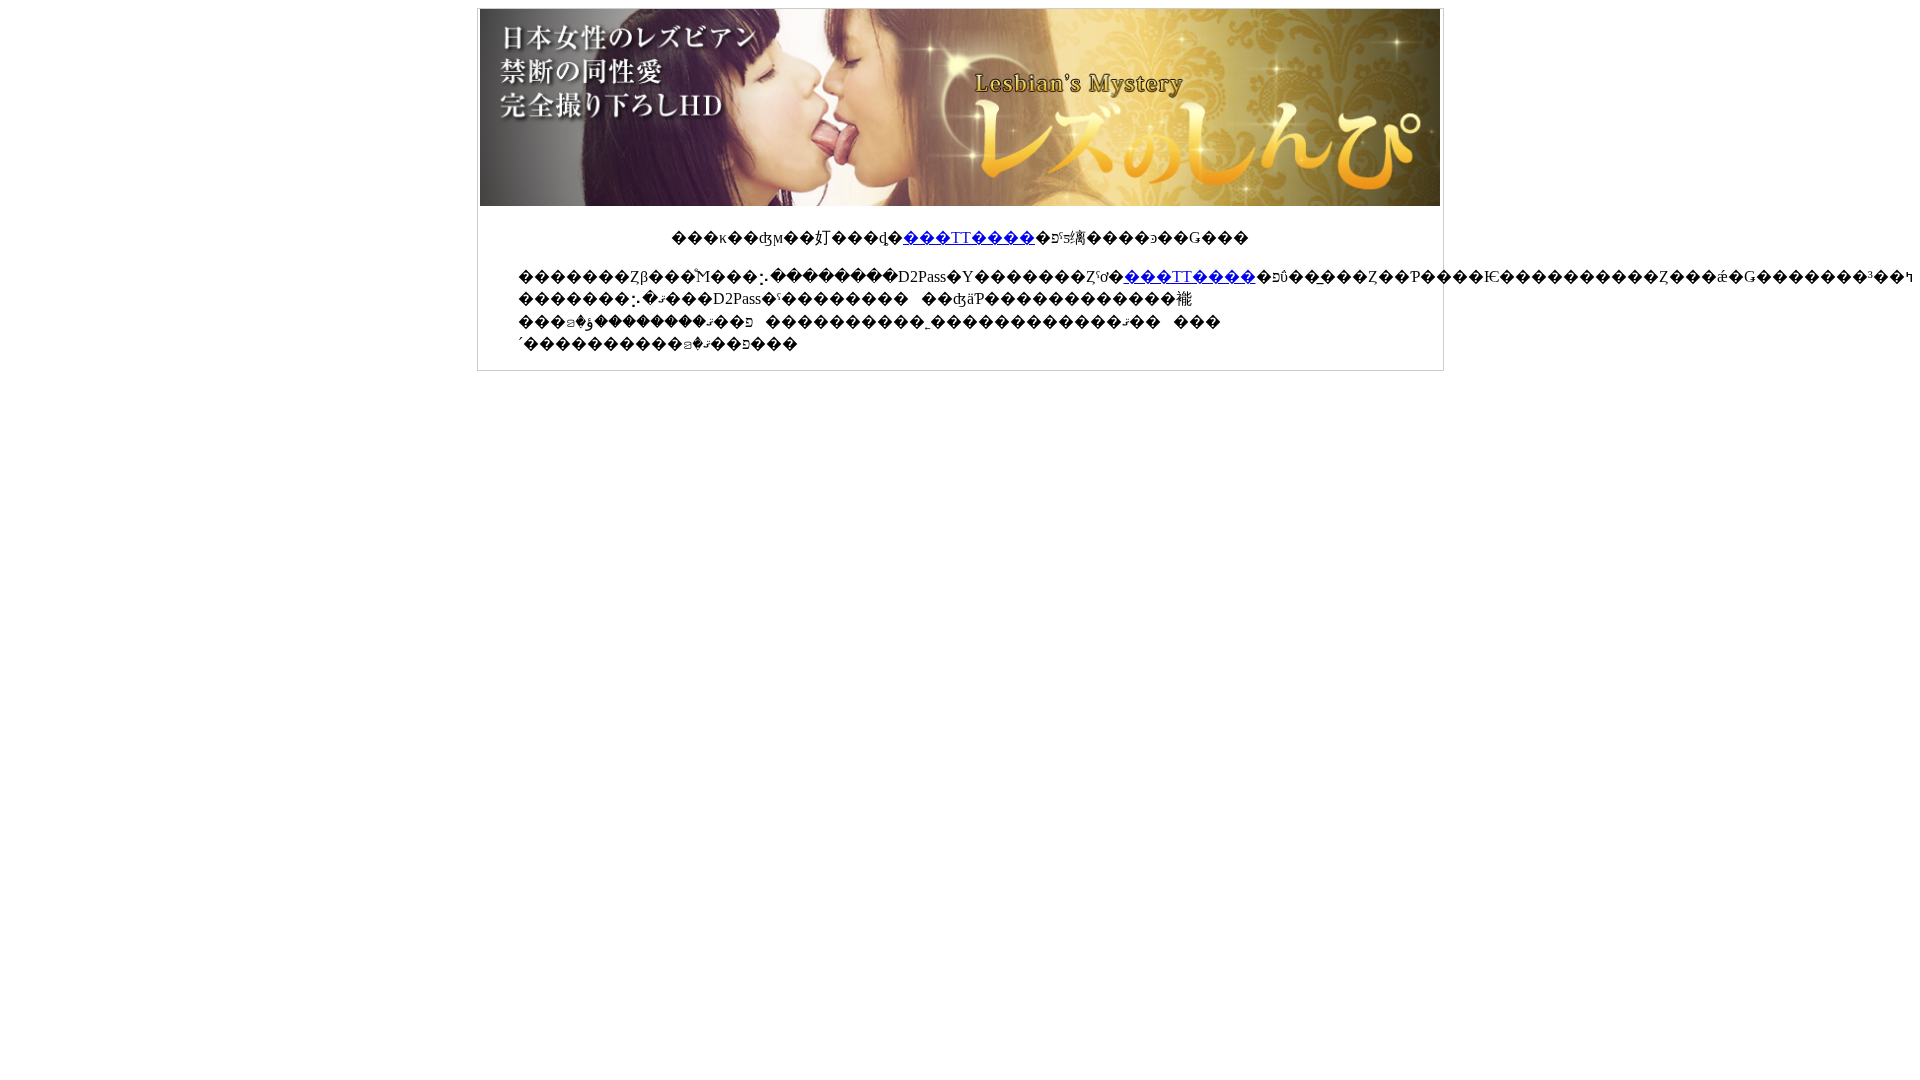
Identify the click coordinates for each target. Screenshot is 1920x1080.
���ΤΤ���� (969, 237)
